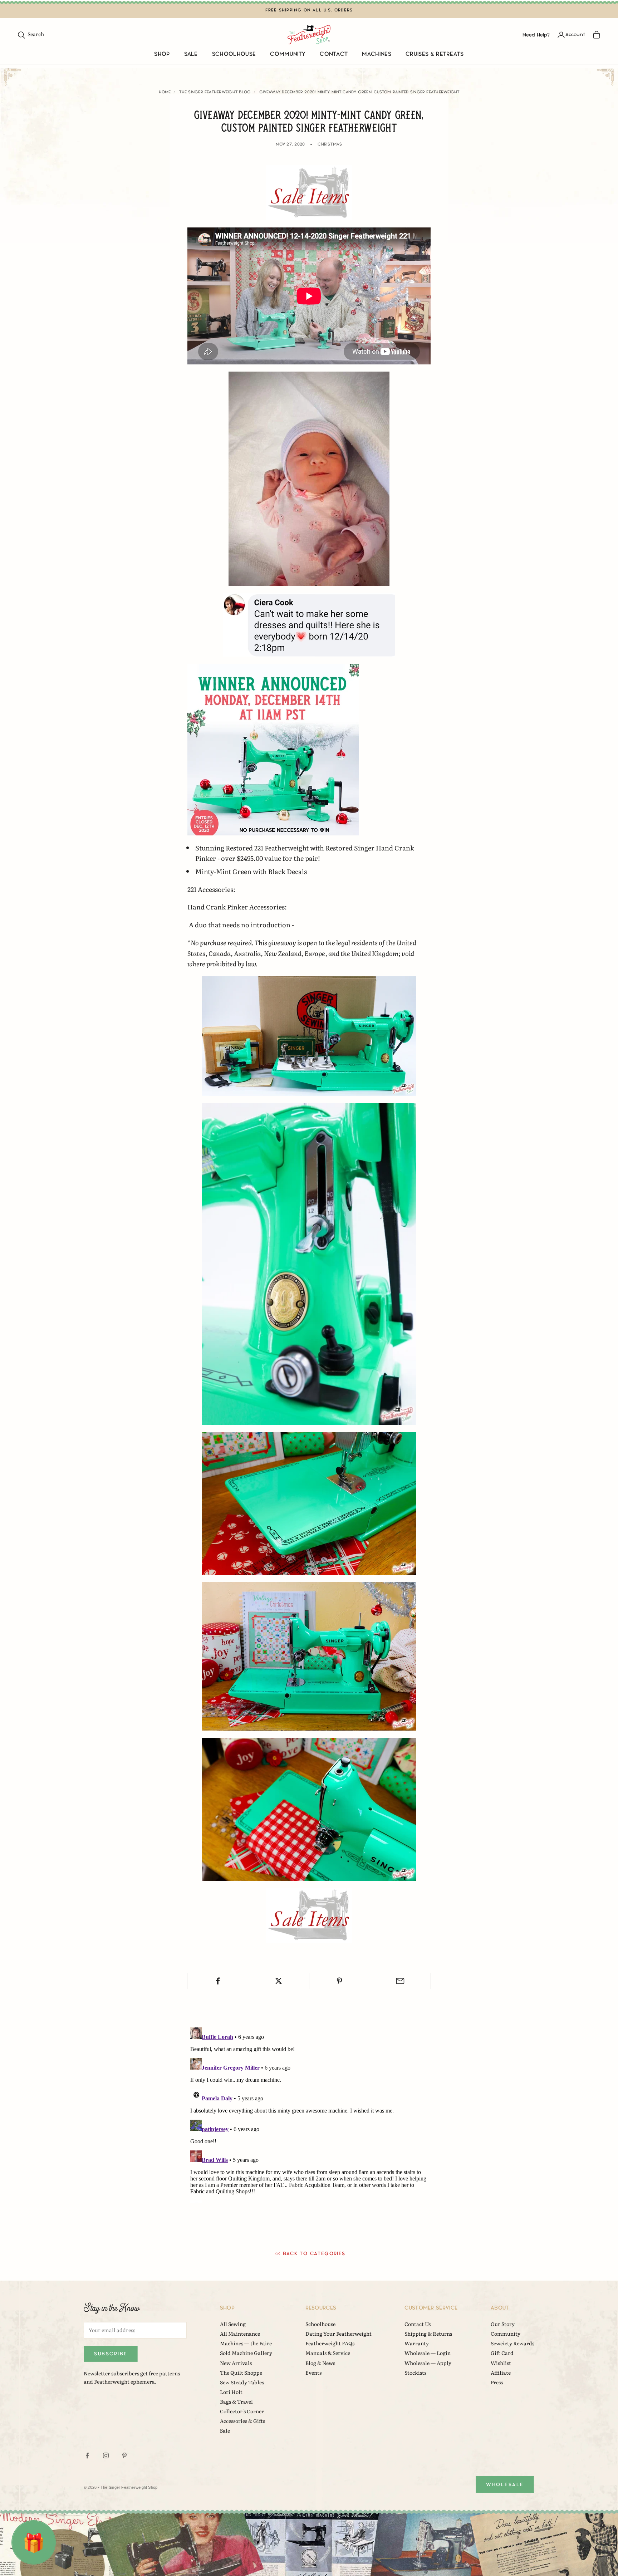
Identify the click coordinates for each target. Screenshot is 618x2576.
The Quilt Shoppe (241, 2373)
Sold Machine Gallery (246, 2353)
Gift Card (502, 2353)
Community (288, 54)
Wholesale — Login (428, 2353)
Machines (377, 54)
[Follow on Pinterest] (124, 2455)
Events (313, 2373)
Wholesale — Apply (428, 2363)
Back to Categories (314, 2254)
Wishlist (501, 2363)
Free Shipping (284, 10)
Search (31, 34)
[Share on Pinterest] (340, 1981)
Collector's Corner (242, 2411)
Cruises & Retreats (435, 54)
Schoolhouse (234, 54)
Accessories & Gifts (242, 2421)
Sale (191, 54)
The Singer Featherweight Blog (215, 92)
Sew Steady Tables (242, 2382)
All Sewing (233, 2324)
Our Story (503, 2324)
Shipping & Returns (428, 2334)
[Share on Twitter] (278, 1981)
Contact (334, 54)
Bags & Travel (236, 2401)
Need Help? (536, 35)
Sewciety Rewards (512, 2343)
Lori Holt (231, 2392)
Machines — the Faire (246, 2343)
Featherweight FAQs (330, 2343)
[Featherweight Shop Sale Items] (309, 192)
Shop (162, 54)
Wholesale (505, 2485)
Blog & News (320, 2363)
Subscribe (111, 2354)
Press (497, 2382)
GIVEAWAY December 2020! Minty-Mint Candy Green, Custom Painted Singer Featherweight (359, 92)
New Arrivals (236, 2363)
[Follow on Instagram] (106, 2455)
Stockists (415, 2373)
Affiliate (501, 2373)
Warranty (417, 2343)
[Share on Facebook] (218, 1981)
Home (165, 92)
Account (575, 35)
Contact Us (418, 2324)
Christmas (330, 144)
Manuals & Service (328, 2353)
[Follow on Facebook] (87, 2455)
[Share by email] (400, 1981)
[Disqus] (309, 2114)
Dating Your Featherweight (339, 2334)
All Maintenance (240, 2334)
